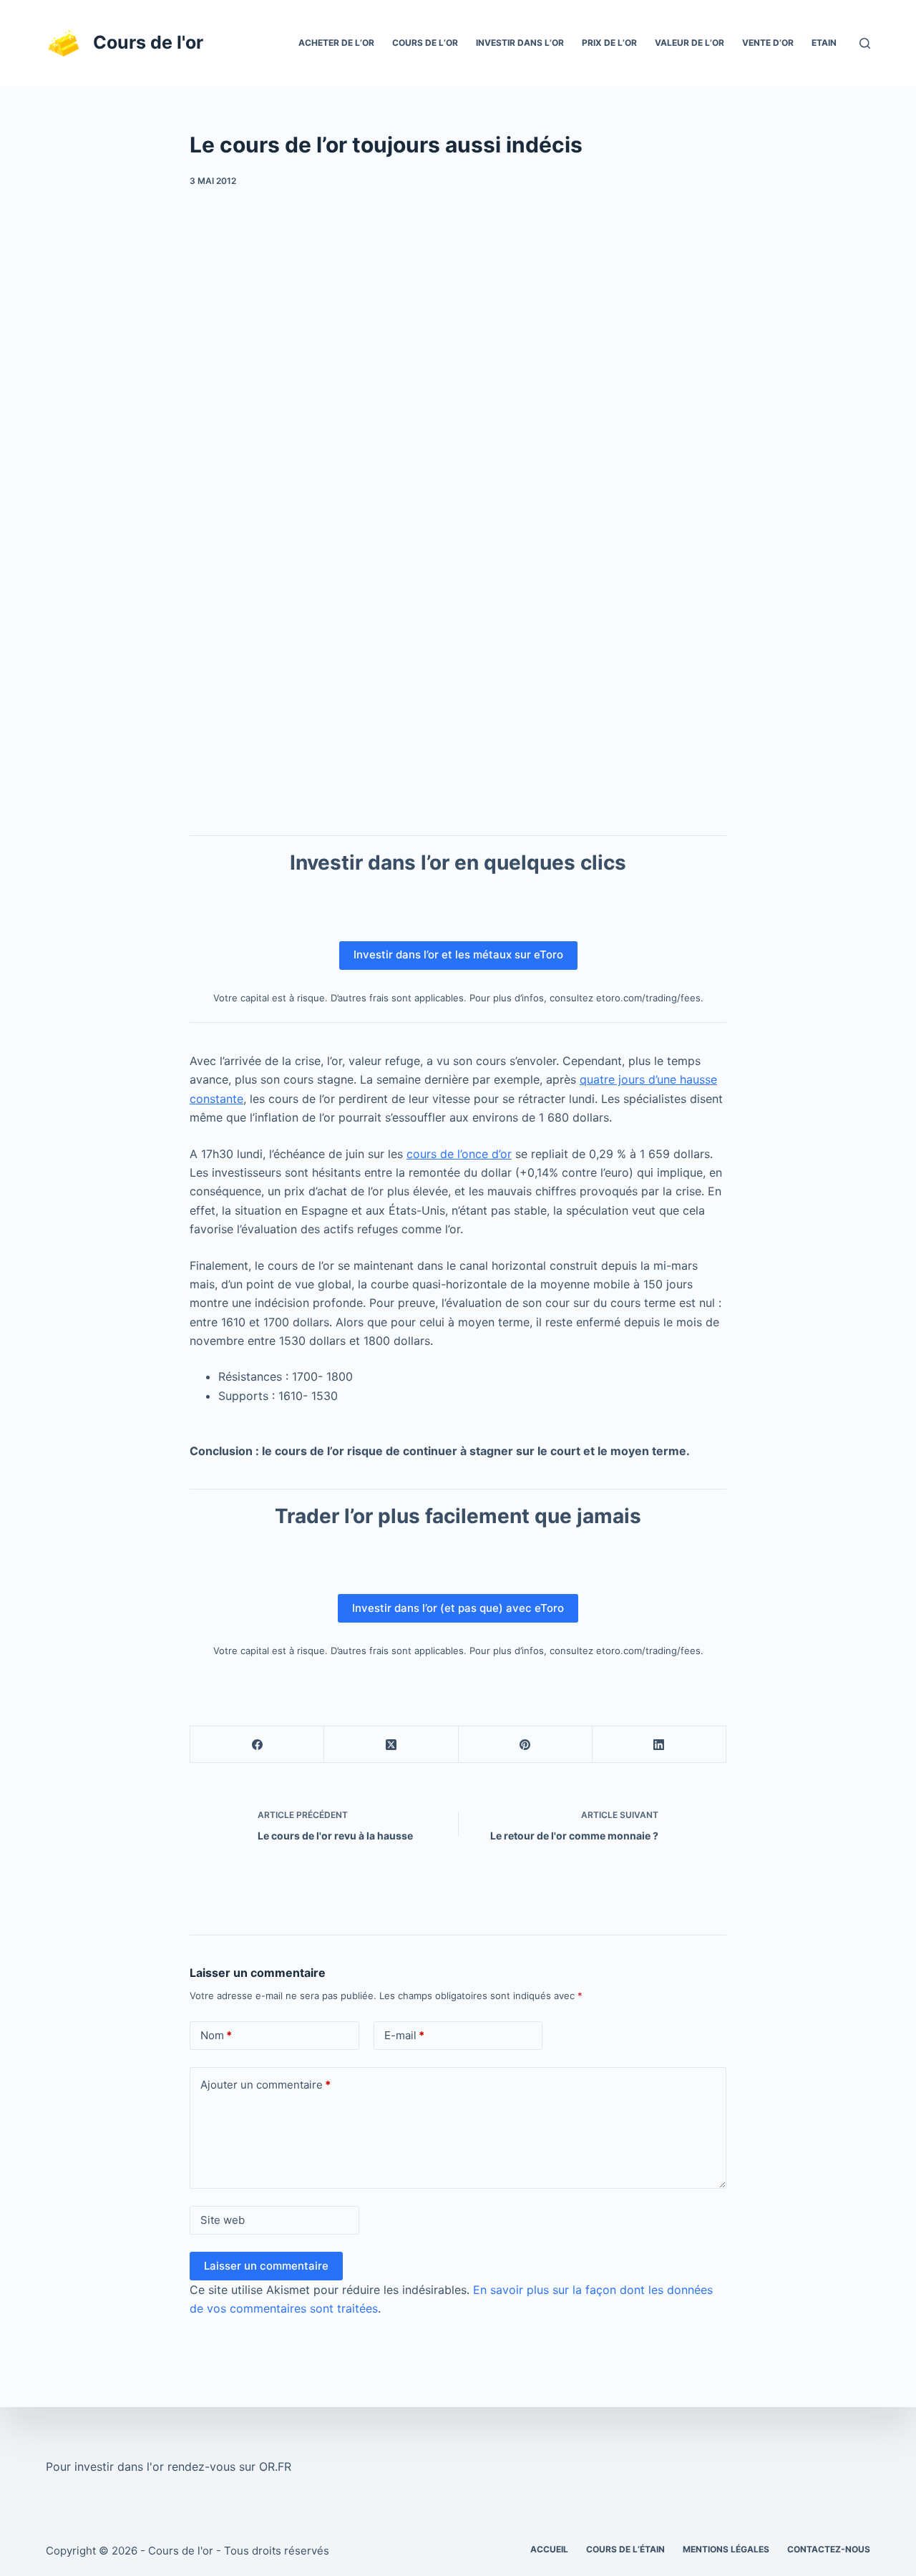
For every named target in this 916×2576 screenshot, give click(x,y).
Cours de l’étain (625, 2549)
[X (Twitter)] (391, 1745)
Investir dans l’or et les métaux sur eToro (458, 954)
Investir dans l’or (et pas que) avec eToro (458, 1608)
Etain (824, 43)
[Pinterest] (526, 1745)
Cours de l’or (425, 43)
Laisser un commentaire (266, 2266)
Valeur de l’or (690, 43)
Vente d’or (768, 43)
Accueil (549, 2549)
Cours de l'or (148, 42)
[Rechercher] (865, 43)
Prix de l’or (609, 43)
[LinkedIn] (659, 1745)
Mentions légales (726, 2549)
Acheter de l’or (336, 43)
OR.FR (275, 2466)
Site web (223, 2220)
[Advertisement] (458, 294)
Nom (216, 2035)
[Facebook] (257, 1745)
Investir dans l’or (520, 43)
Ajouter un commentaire (265, 2085)
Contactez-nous (829, 2549)
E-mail (404, 2035)
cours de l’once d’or (459, 1154)
